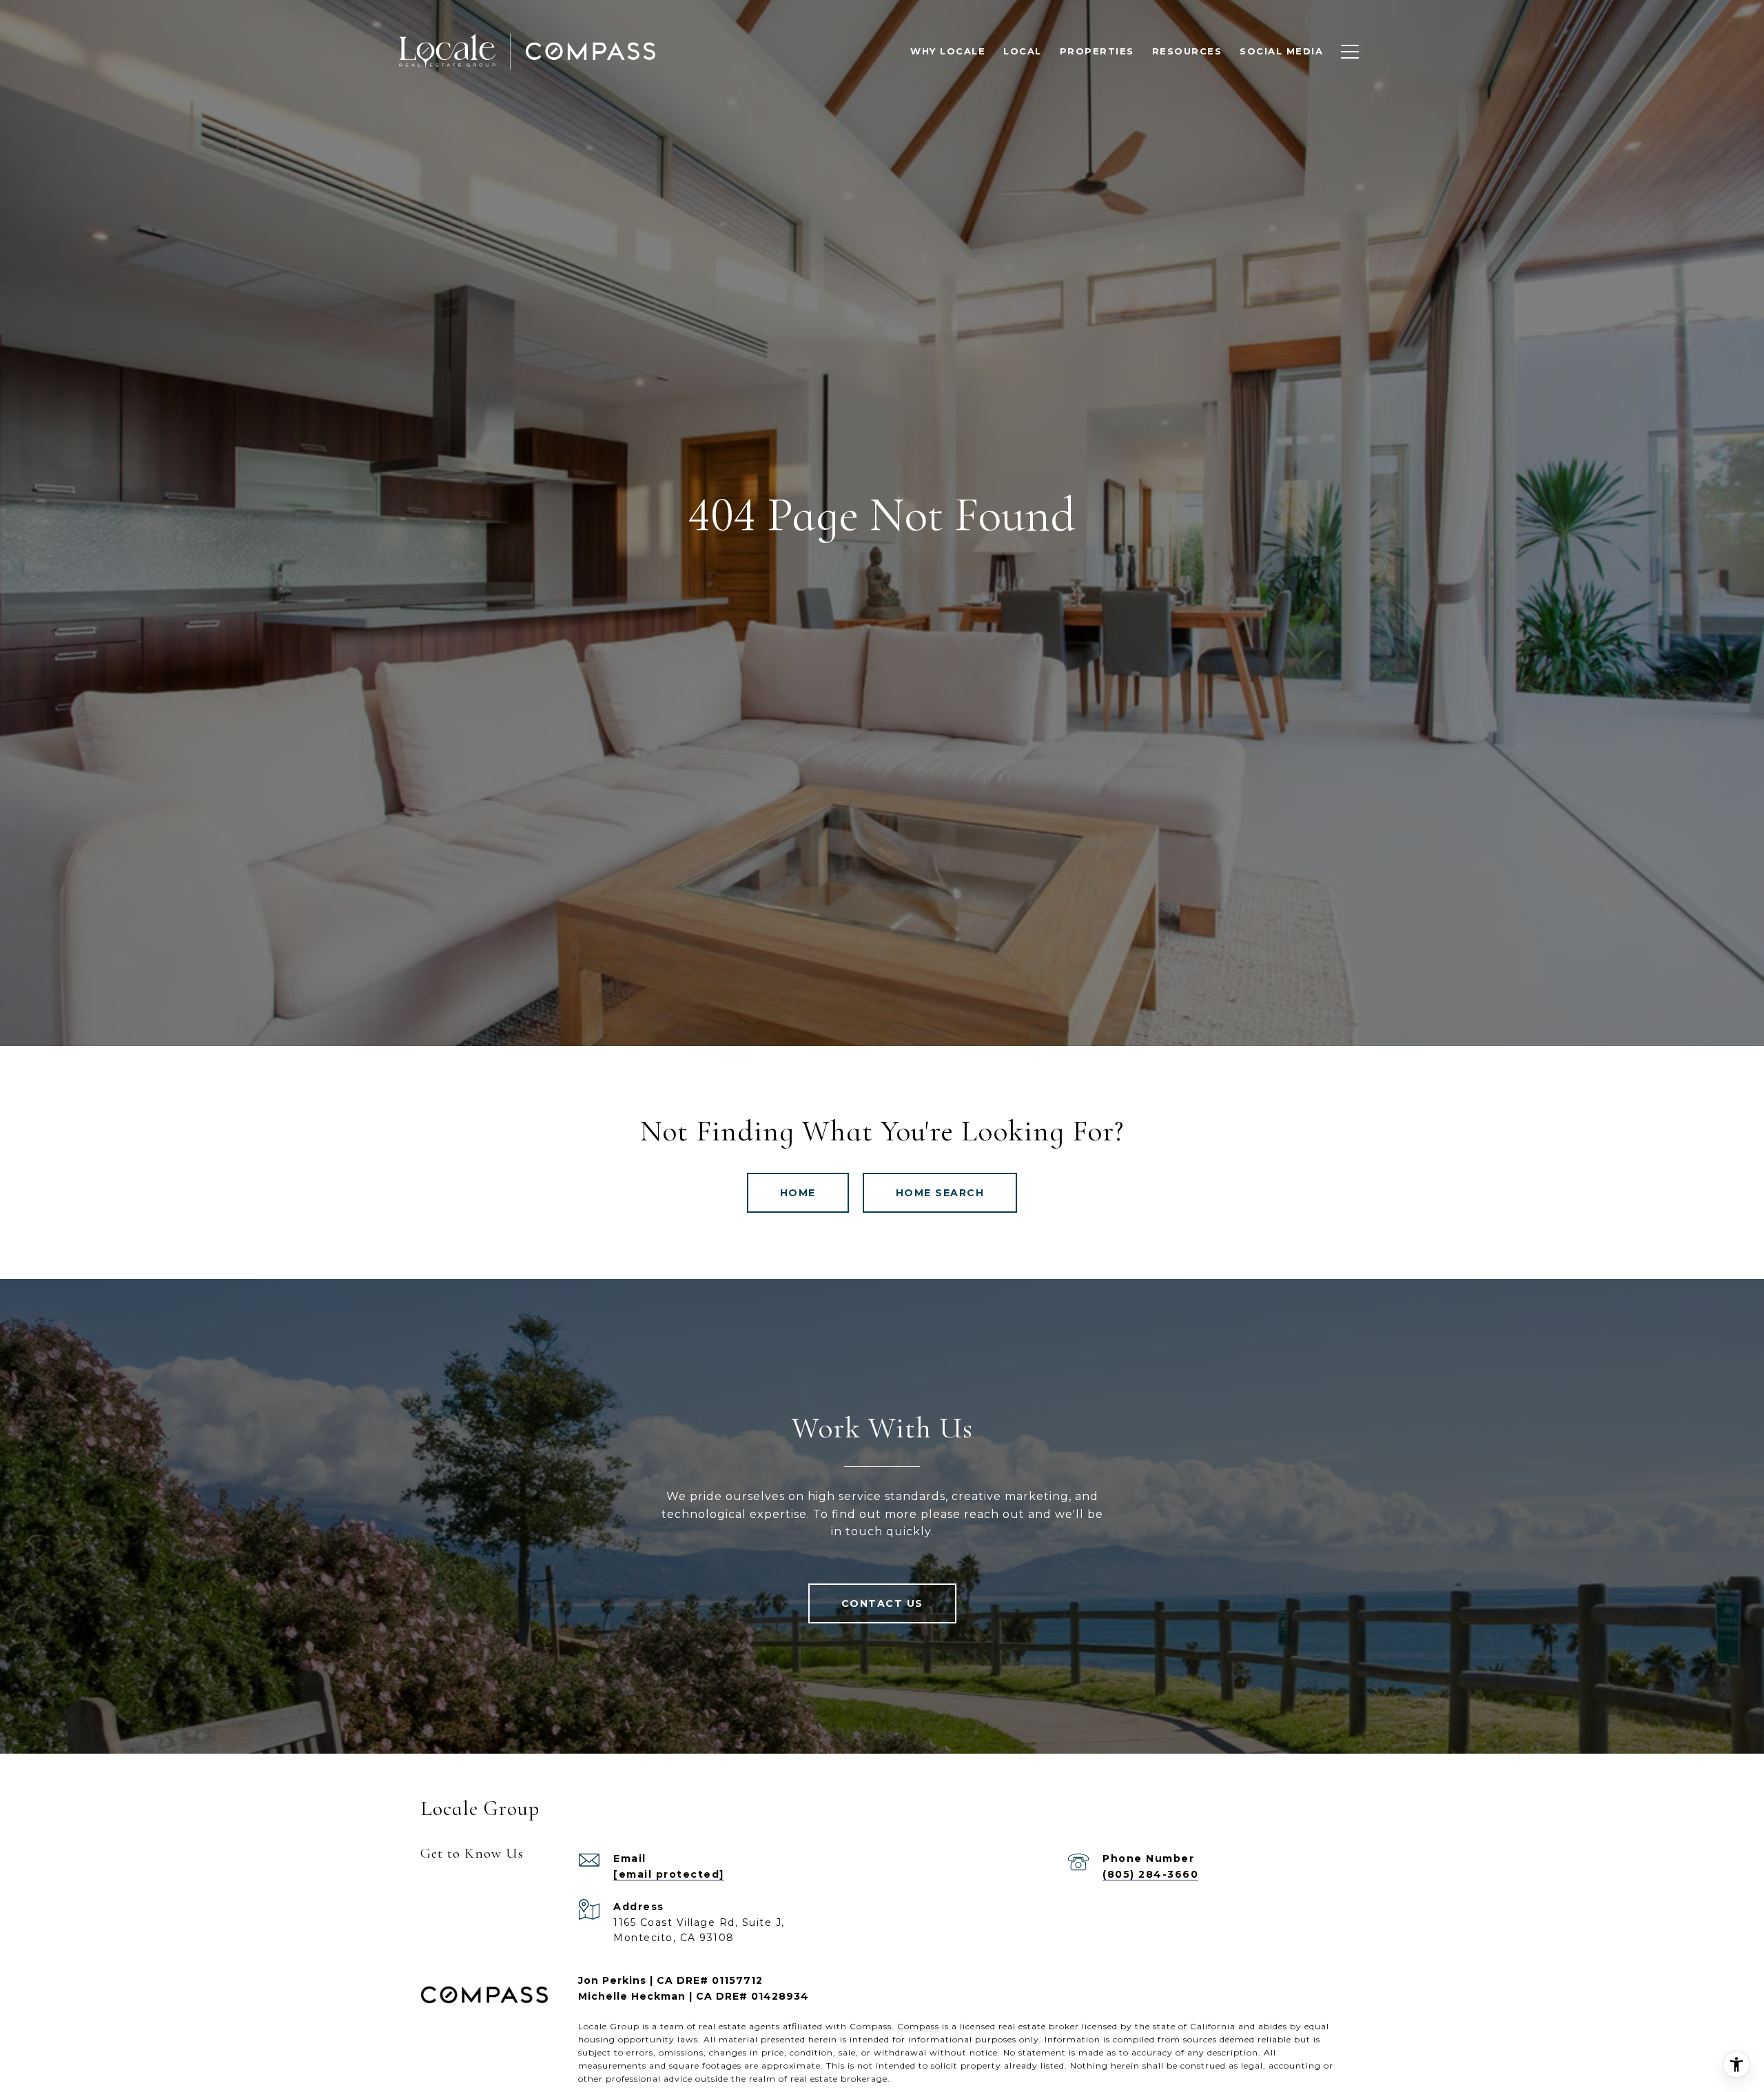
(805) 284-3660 (1150, 1874)
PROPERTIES (1097, 51)
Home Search (940, 1193)
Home (798, 1193)
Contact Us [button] (882, 1603)
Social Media (1281, 51)
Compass (918, 2026)
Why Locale (948, 51)
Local (1023, 51)
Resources (1187, 51)
